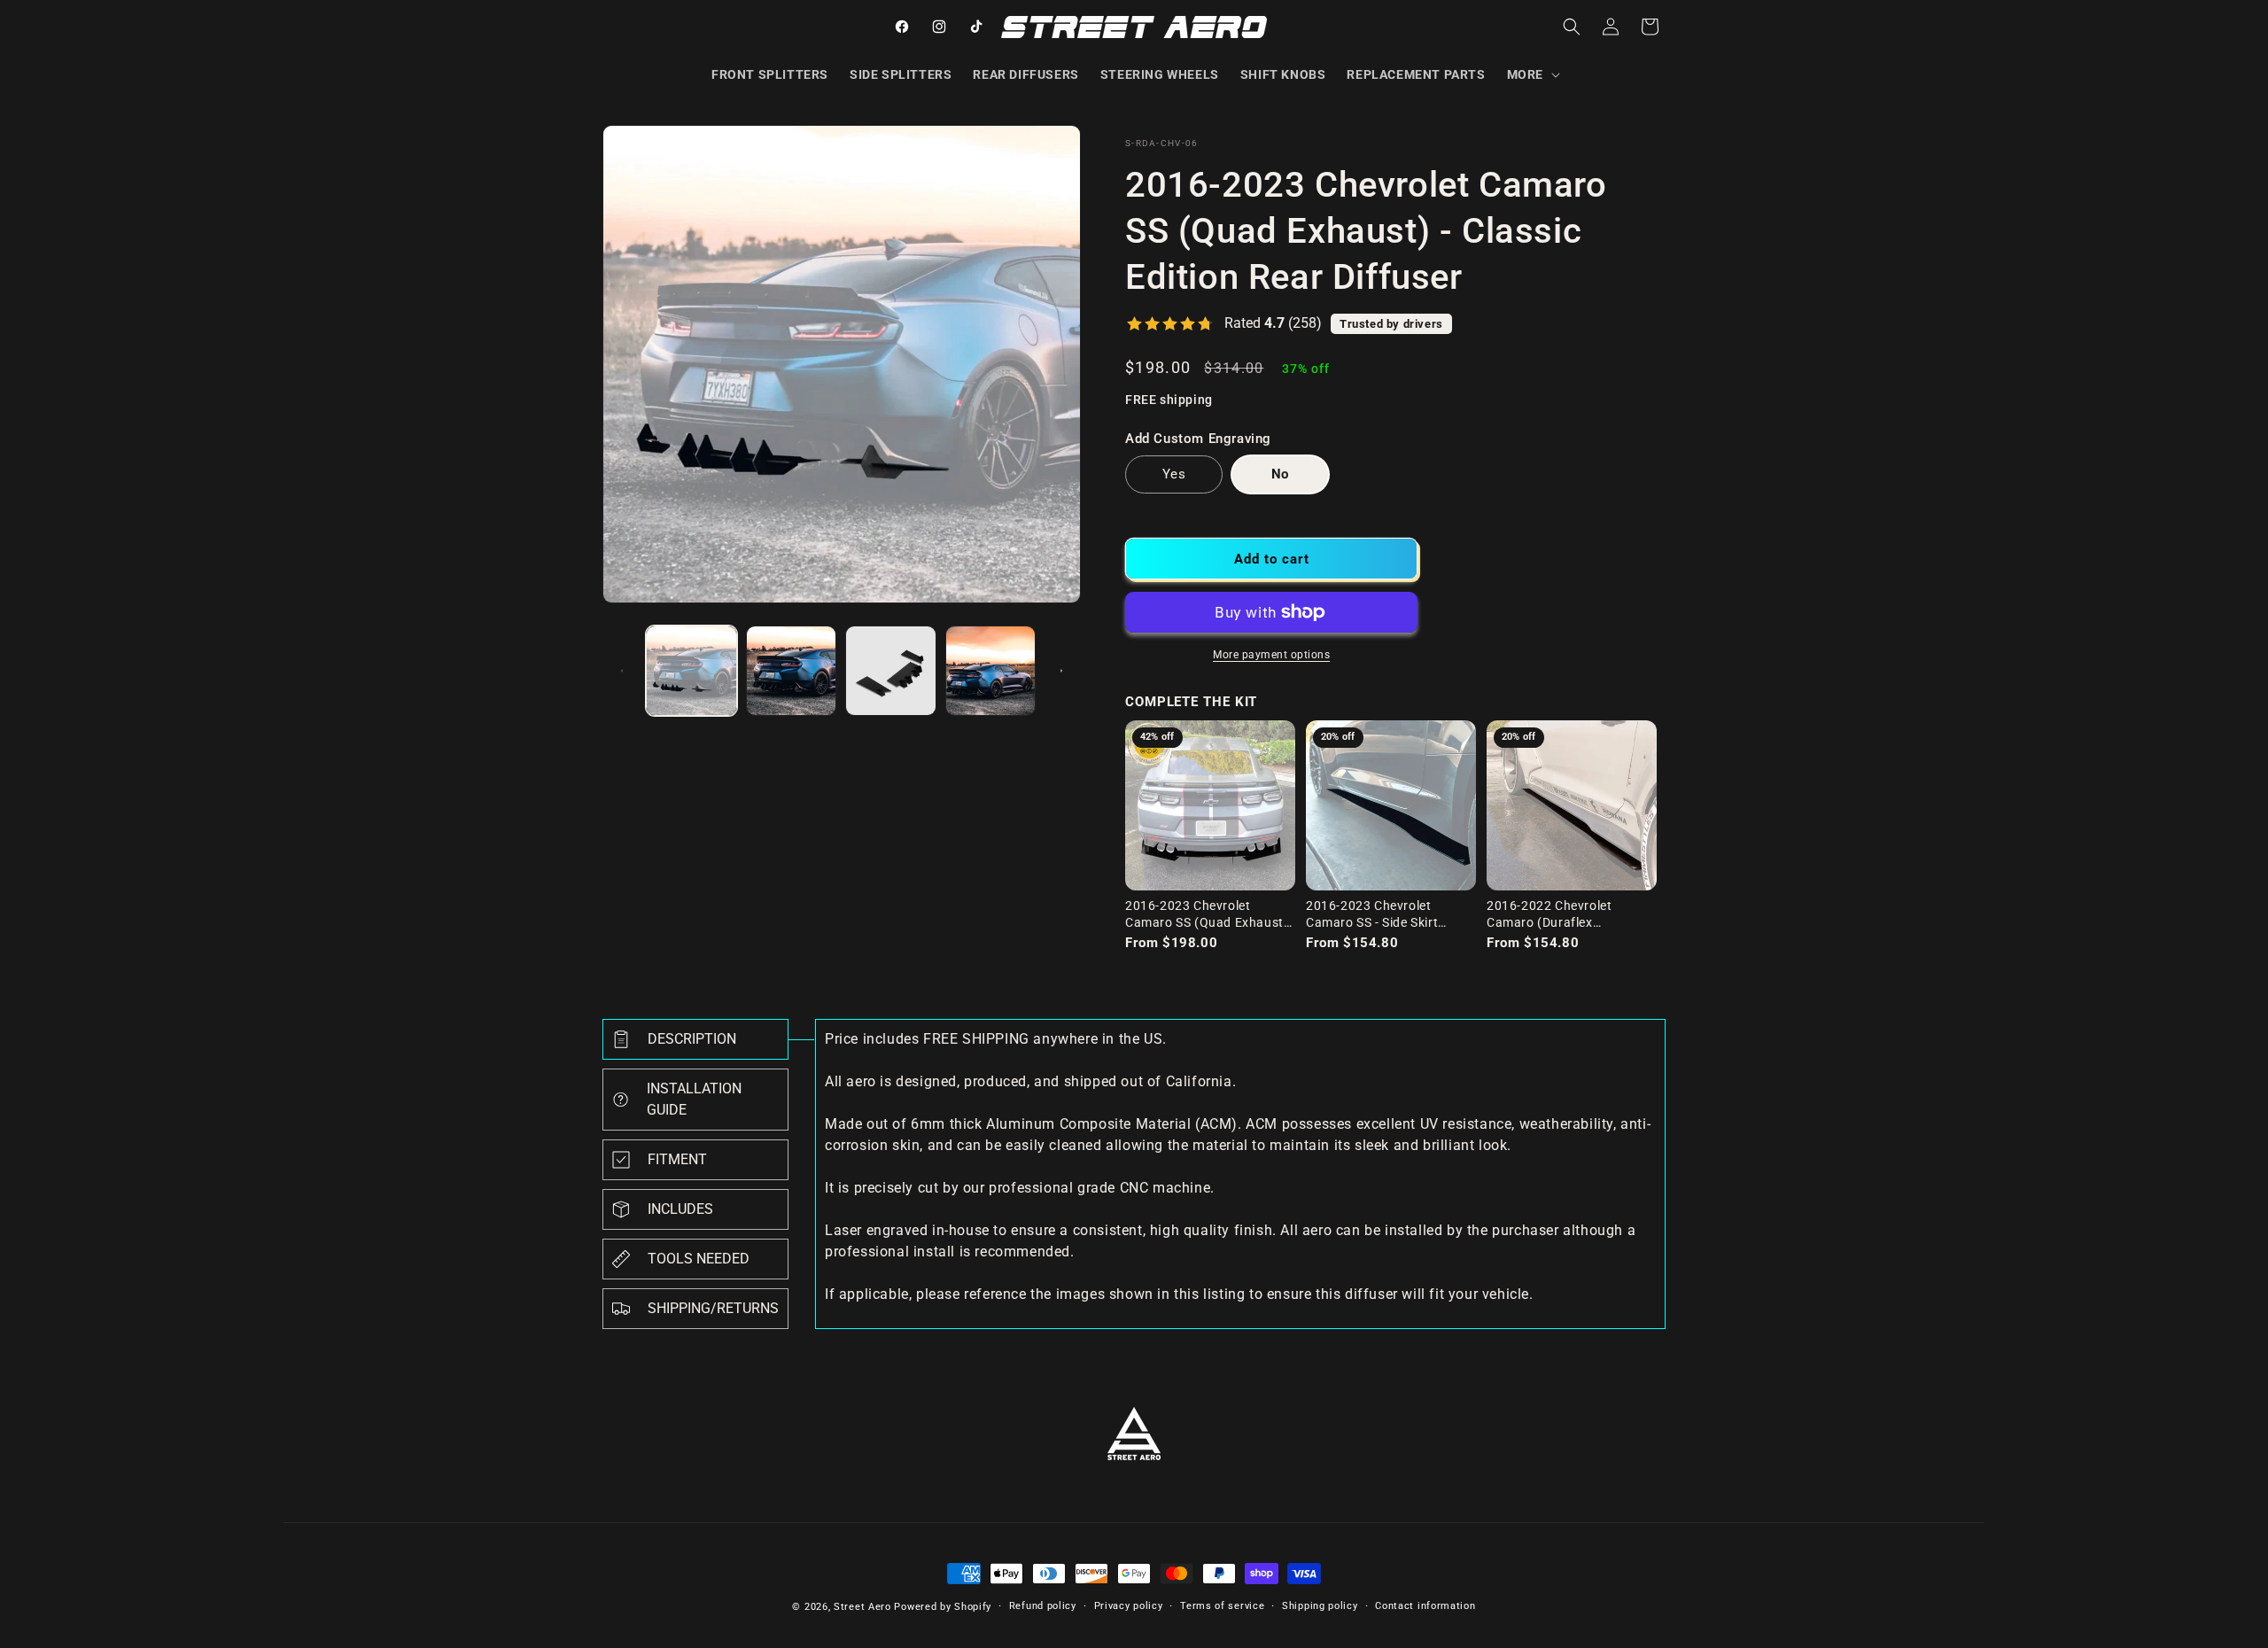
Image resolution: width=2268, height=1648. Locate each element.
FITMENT (677, 1159)
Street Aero (862, 1607)
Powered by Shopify (943, 1607)
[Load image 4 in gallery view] (991, 671)
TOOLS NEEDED (699, 1259)
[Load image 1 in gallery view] (691, 671)
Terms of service (1222, 1606)
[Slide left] (622, 671)
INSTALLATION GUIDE (694, 1099)
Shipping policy (1320, 1606)
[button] (1532, 74)
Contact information (1425, 1606)
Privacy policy (1129, 1606)
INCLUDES (680, 1209)
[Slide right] (1061, 671)
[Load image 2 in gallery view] (792, 671)
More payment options (1271, 655)
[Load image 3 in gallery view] (891, 671)
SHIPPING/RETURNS (713, 1308)
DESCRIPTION (692, 1039)
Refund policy (1043, 1606)
